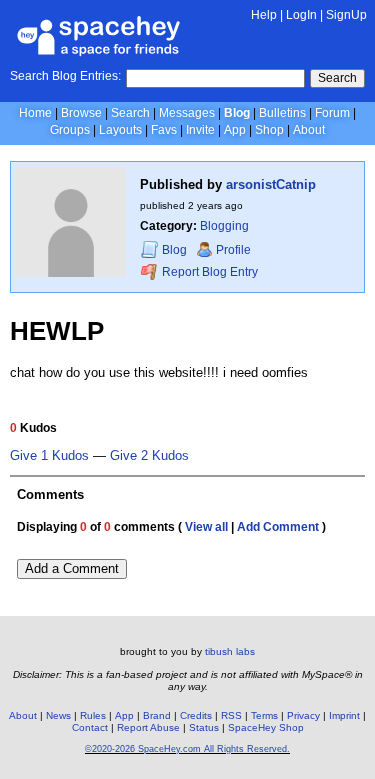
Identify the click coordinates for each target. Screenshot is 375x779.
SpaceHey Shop (266, 727)
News (58, 715)
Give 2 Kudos (149, 456)
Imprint (344, 715)
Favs (164, 130)
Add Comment (278, 527)
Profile (233, 250)
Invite (200, 130)
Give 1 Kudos (49, 456)
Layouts (120, 130)
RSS (231, 715)
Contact (90, 727)
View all (206, 527)
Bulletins (282, 113)
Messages (187, 113)
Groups (70, 130)
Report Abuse (148, 727)
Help (264, 15)
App (235, 130)
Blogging (224, 226)
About (309, 130)
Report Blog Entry (208, 272)
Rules (93, 715)
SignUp (346, 15)
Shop (269, 130)
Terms (264, 715)
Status (204, 727)
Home (35, 113)
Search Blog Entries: (65, 76)
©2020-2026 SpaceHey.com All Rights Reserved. (187, 749)
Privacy (303, 715)
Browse (81, 113)
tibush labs (230, 651)
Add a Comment (72, 568)
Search (337, 78)
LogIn (301, 15)
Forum (332, 113)
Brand (157, 715)
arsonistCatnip (271, 184)
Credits (196, 715)
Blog (237, 113)
